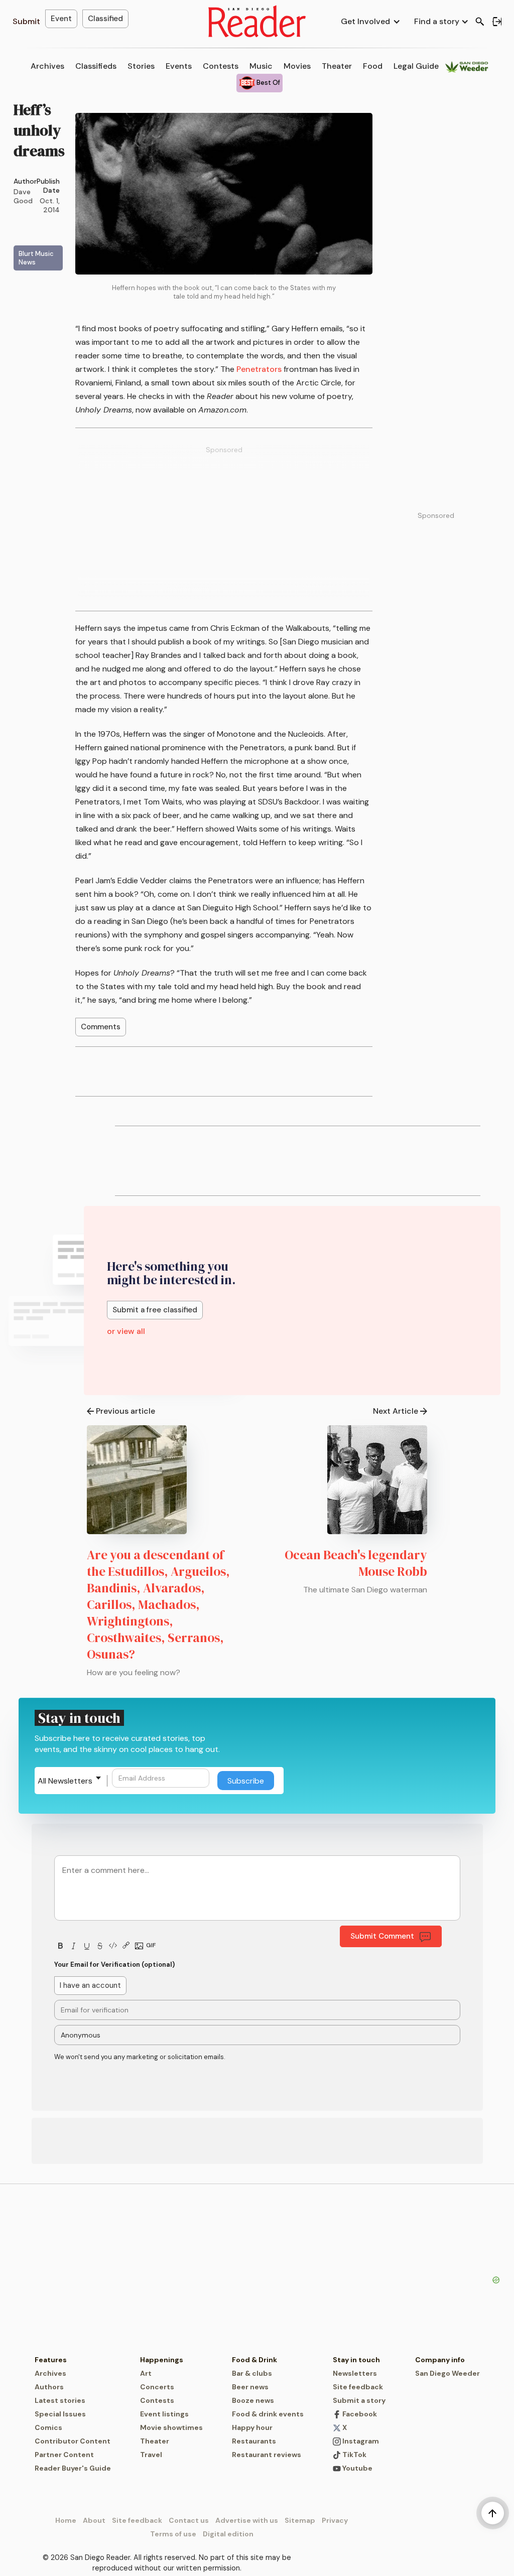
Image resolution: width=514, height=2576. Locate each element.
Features (51, 2360)
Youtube (357, 2468)
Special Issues (60, 2414)
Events (179, 66)
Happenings (162, 2360)
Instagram (360, 2441)
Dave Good (23, 196)
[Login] (497, 22)
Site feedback (358, 2387)
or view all (126, 1331)
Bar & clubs (252, 2373)
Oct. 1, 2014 (50, 205)
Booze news (253, 2400)
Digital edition (228, 2534)
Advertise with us (247, 2520)
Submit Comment (382, 1936)
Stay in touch (356, 2360)
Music (261, 66)
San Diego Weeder (447, 2373)
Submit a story (359, 2400)
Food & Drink (254, 2360)
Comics (48, 2427)
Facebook (359, 2414)
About (94, 2520)
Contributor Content (73, 2441)
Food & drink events (268, 2414)
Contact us (189, 2520)
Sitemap (300, 2520)
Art (146, 2373)
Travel (151, 2455)
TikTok (354, 2455)
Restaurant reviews (267, 2455)
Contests (221, 66)
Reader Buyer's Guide (73, 2468)
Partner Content (64, 2455)
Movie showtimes (171, 2427)
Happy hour (252, 2427)
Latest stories (60, 2400)
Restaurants (254, 2441)
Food (373, 66)
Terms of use (173, 2534)
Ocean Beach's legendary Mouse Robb (356, 1563)
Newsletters (355, 2373)
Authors (49, 2387)
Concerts (157, 2387)
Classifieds (96, 66)
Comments (101, 1027)
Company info (440, 2360)
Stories (141, 66)
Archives (47, 66)
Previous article (125, 1411)
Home (66, 2520)
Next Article (396, 1411)
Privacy (335, 2520)
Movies (297, 66)
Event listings (164, 2414)
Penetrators (259, 369)
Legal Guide (416, 66)
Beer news (250, 2387)
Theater (337, 66)
